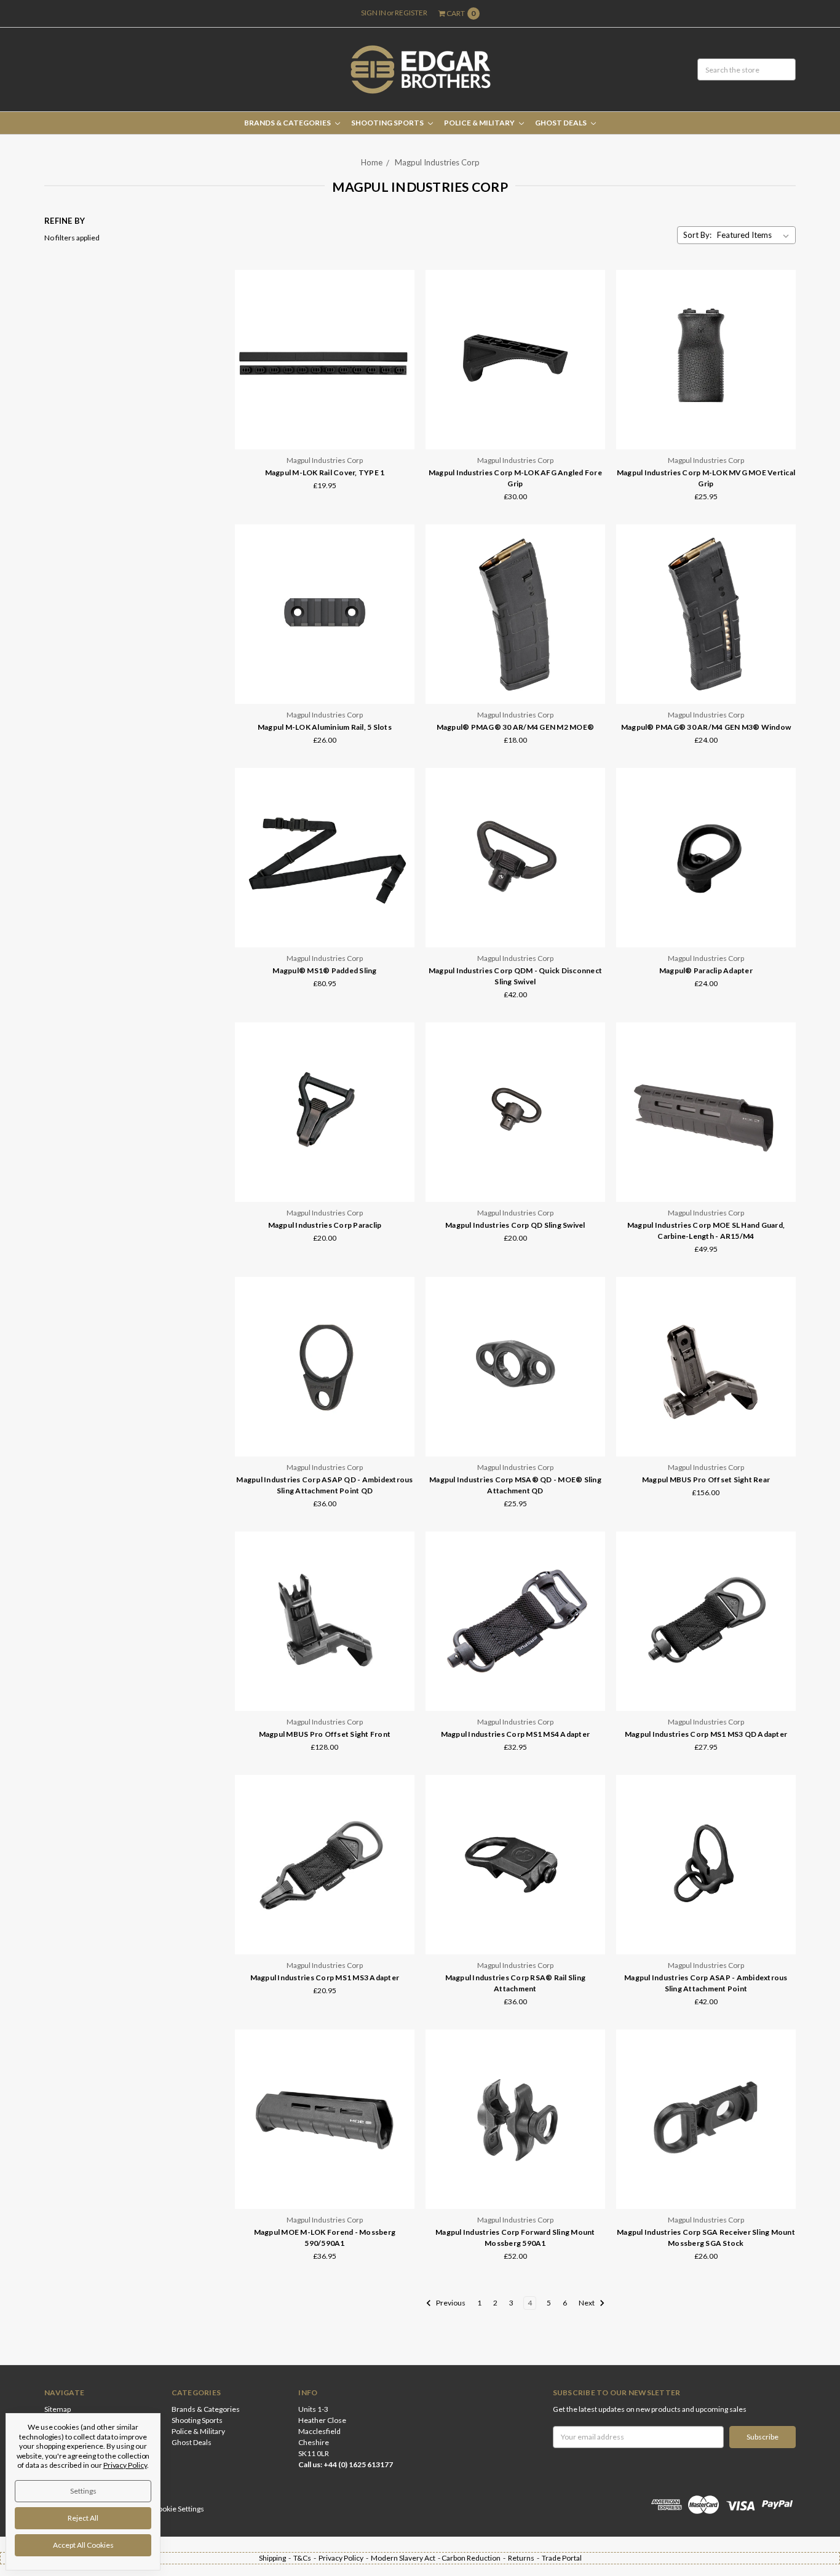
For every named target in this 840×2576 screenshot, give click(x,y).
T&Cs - (306, 2558)
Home (372, 162)
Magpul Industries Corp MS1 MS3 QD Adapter (706, 1734)
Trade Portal (562, 2558)
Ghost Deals (561, 123)
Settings (83, 2491)
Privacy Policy (125, 2465)
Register (411, 13)
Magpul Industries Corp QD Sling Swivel (515, 1225)
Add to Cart (515, 678)
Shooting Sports (388, 123)
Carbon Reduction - (475, 2558)
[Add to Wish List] (401, 318)
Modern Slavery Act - (406, 2558)
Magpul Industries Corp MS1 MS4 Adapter (516, 1734)
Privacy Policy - (345, 2558)
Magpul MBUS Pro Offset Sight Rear (706, 1480)
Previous (450, 2303)
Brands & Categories (288, 123)
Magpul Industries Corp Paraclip (325, 1225)
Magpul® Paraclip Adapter (706, 970)
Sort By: (697, 235)
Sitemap (57, 2409)
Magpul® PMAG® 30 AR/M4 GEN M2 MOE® (516, 727)
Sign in (374, 13)
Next (587, 2303)
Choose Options (325, 423)
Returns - (525, 2558)
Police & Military (480, 123)
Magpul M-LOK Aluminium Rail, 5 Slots (325, 727)
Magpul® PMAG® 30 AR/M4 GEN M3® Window (706, 727)
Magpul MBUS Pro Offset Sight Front (325, 1734)
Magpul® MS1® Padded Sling (324, 970)
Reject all (83, 2518)
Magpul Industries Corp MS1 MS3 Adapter (325, 1977)
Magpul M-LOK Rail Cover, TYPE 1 (325, 472)
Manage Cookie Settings (165, 2509)
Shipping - (276, 2558)
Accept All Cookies (83, 2545)
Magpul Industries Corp (437, 162)
